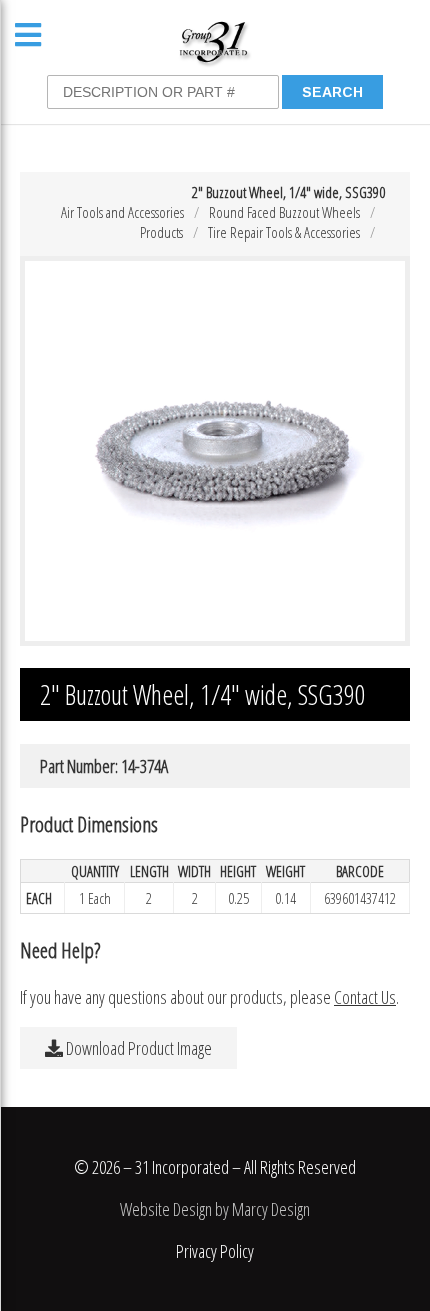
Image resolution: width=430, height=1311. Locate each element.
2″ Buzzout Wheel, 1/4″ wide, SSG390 (288, 192)
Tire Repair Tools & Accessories (284, 232)
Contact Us (365, 997)
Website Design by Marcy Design (215, 1209)
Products (161, 232)
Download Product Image (137, 1048)
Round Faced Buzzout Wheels (284, 212)
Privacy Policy (215, 1251)
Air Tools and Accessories (122, 212)
